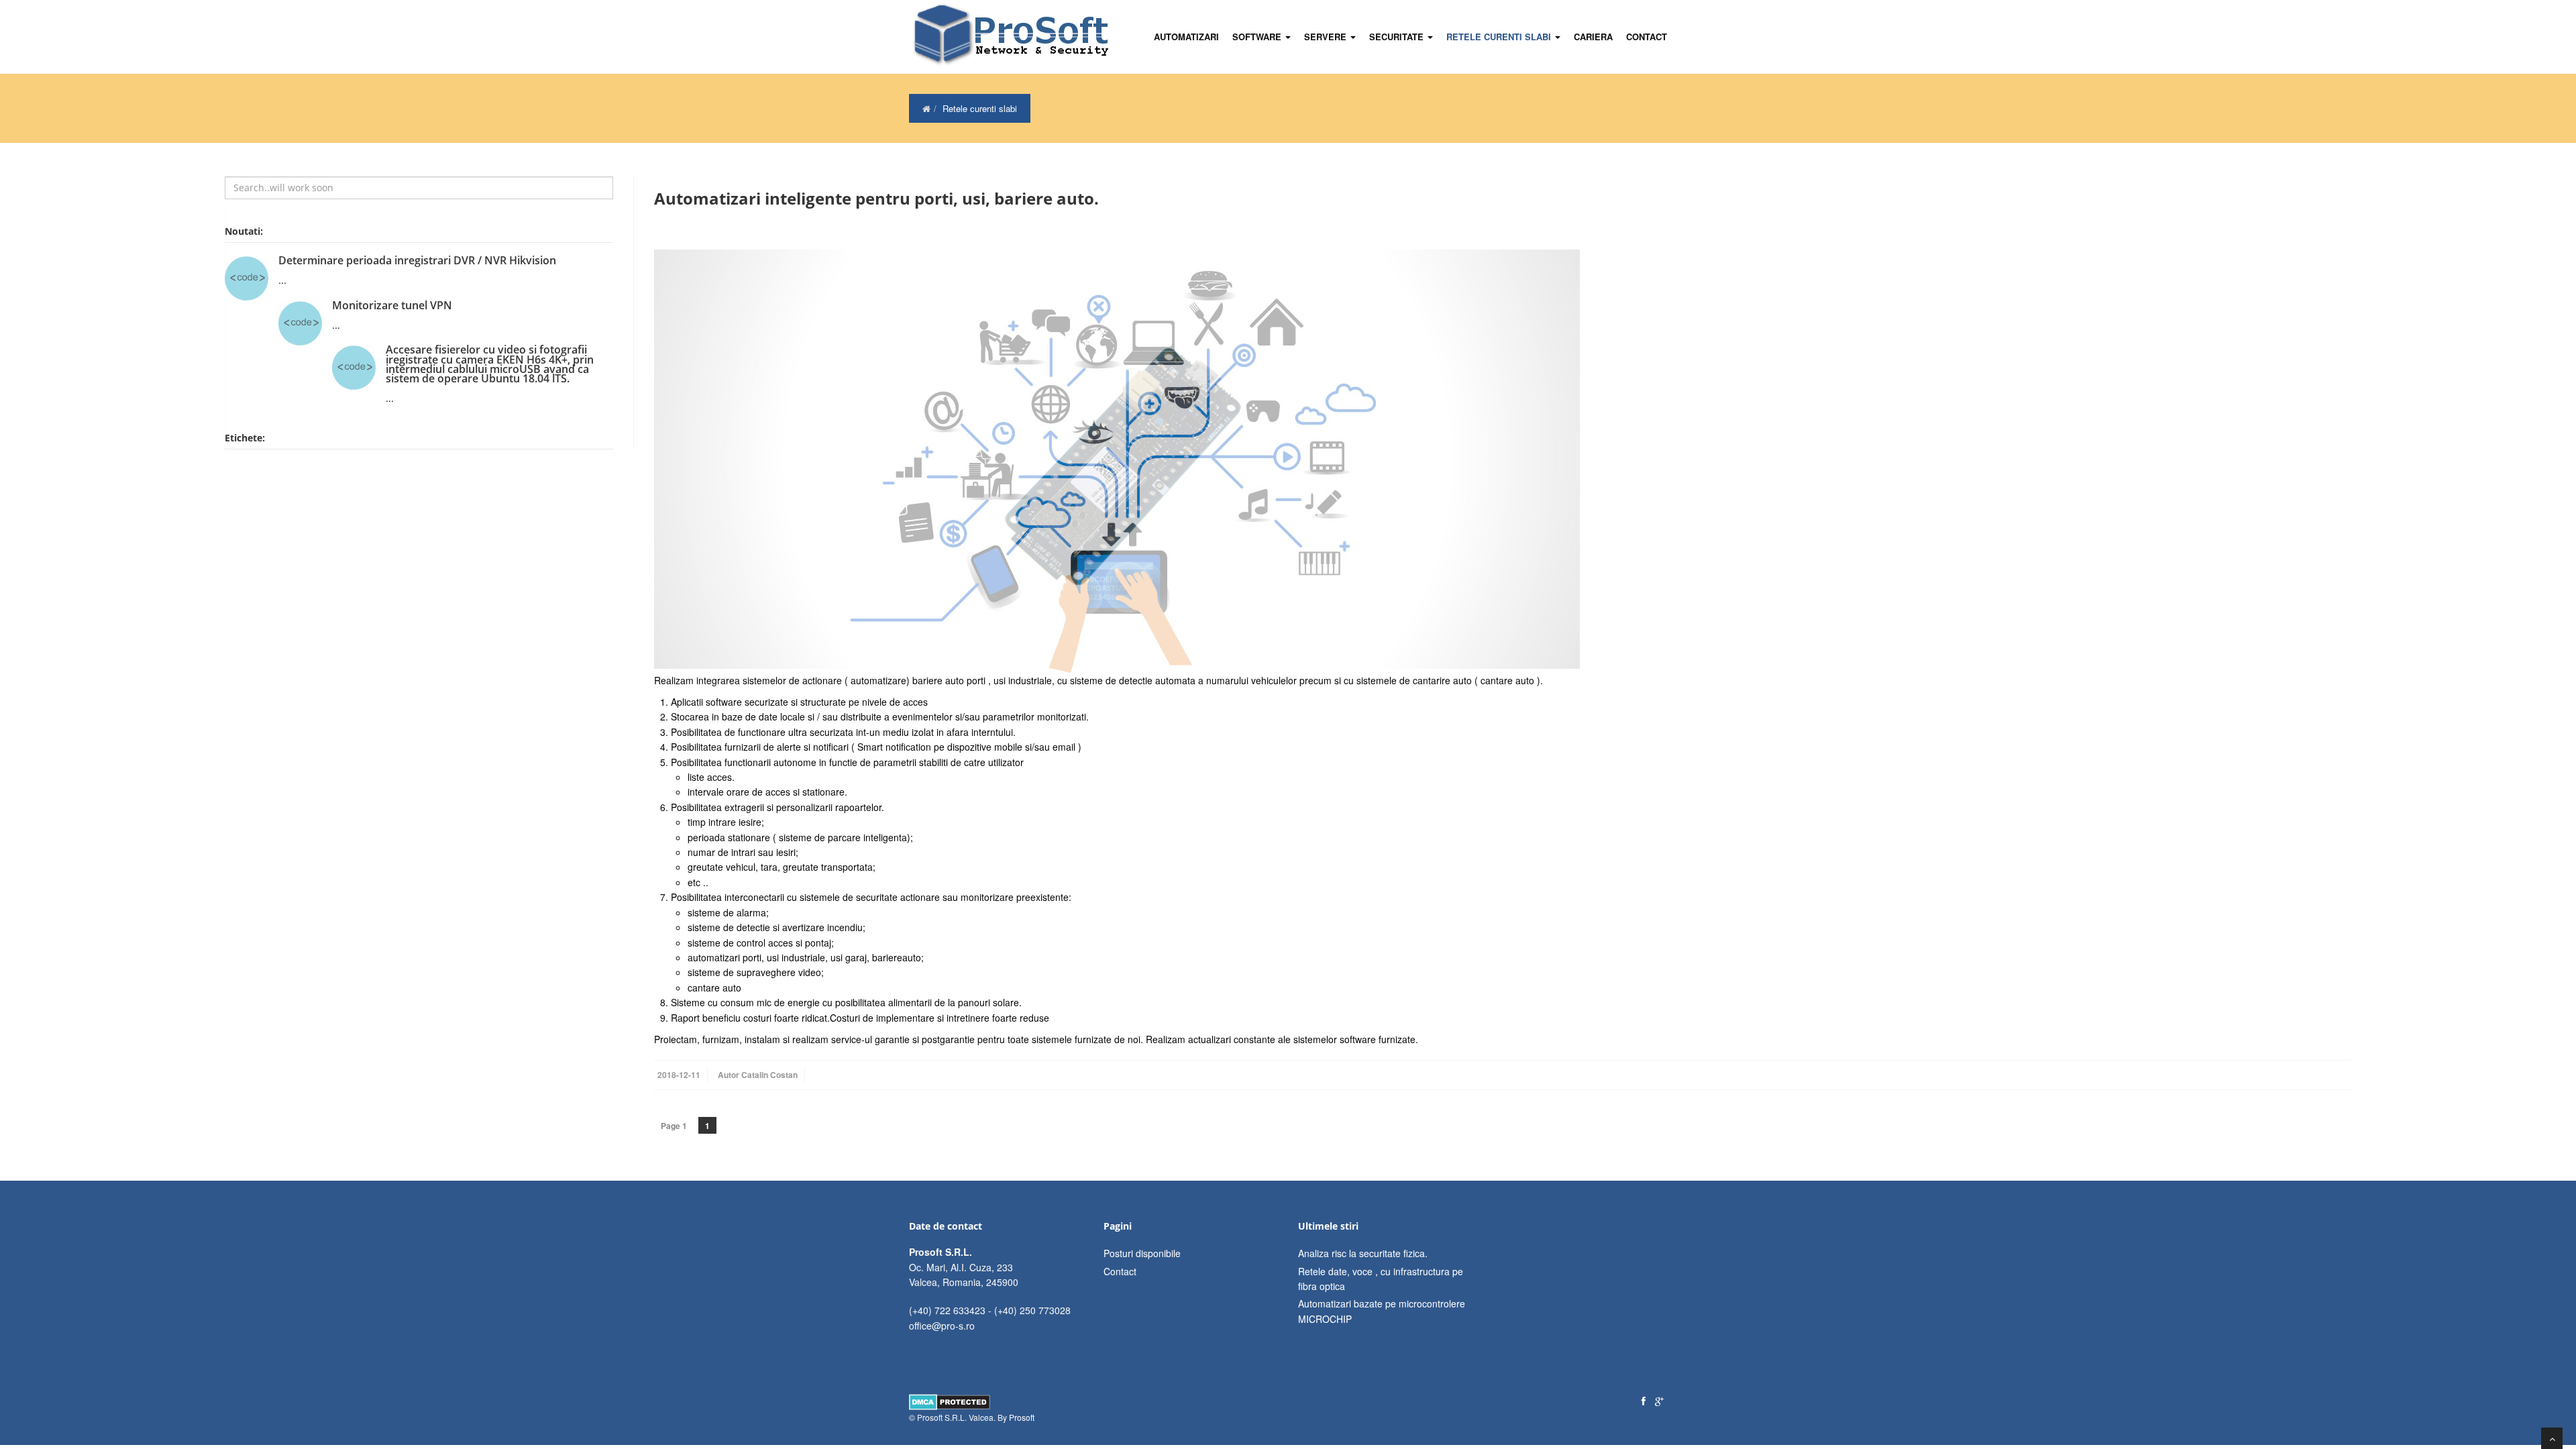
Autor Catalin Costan (758, 1075)
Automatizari (1186, 37)
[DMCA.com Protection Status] (950, 1400)
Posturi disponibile (1142, 1253)
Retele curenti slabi (1500, 37)
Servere (1327, 37)
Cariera (1593, 37)
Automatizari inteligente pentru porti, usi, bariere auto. (876, 198)
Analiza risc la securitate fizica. (1363, 1253)
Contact (1647, 37)
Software (1258, 37)
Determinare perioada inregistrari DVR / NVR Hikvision (417, 260)
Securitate (1398, 37)
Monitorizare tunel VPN (392, 305)
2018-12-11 (679, 1075)
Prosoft (1022, 1417)
